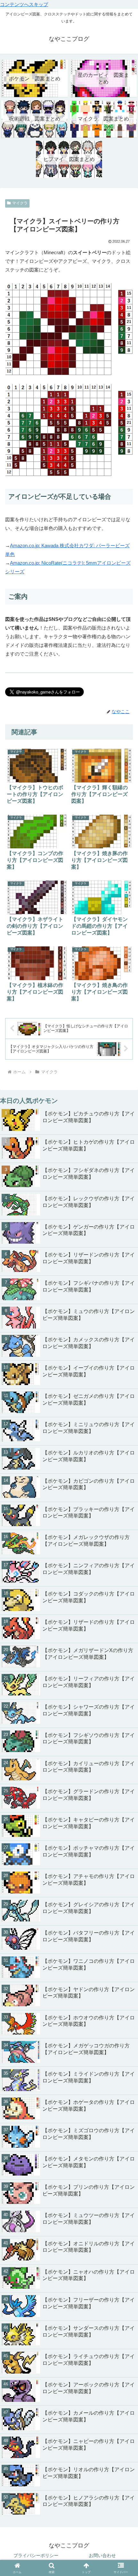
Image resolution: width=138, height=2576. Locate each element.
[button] (125, 1818)
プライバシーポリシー (36, 2555)
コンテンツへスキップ (24, 4)
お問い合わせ (102, 2555)
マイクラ (20, 203)
